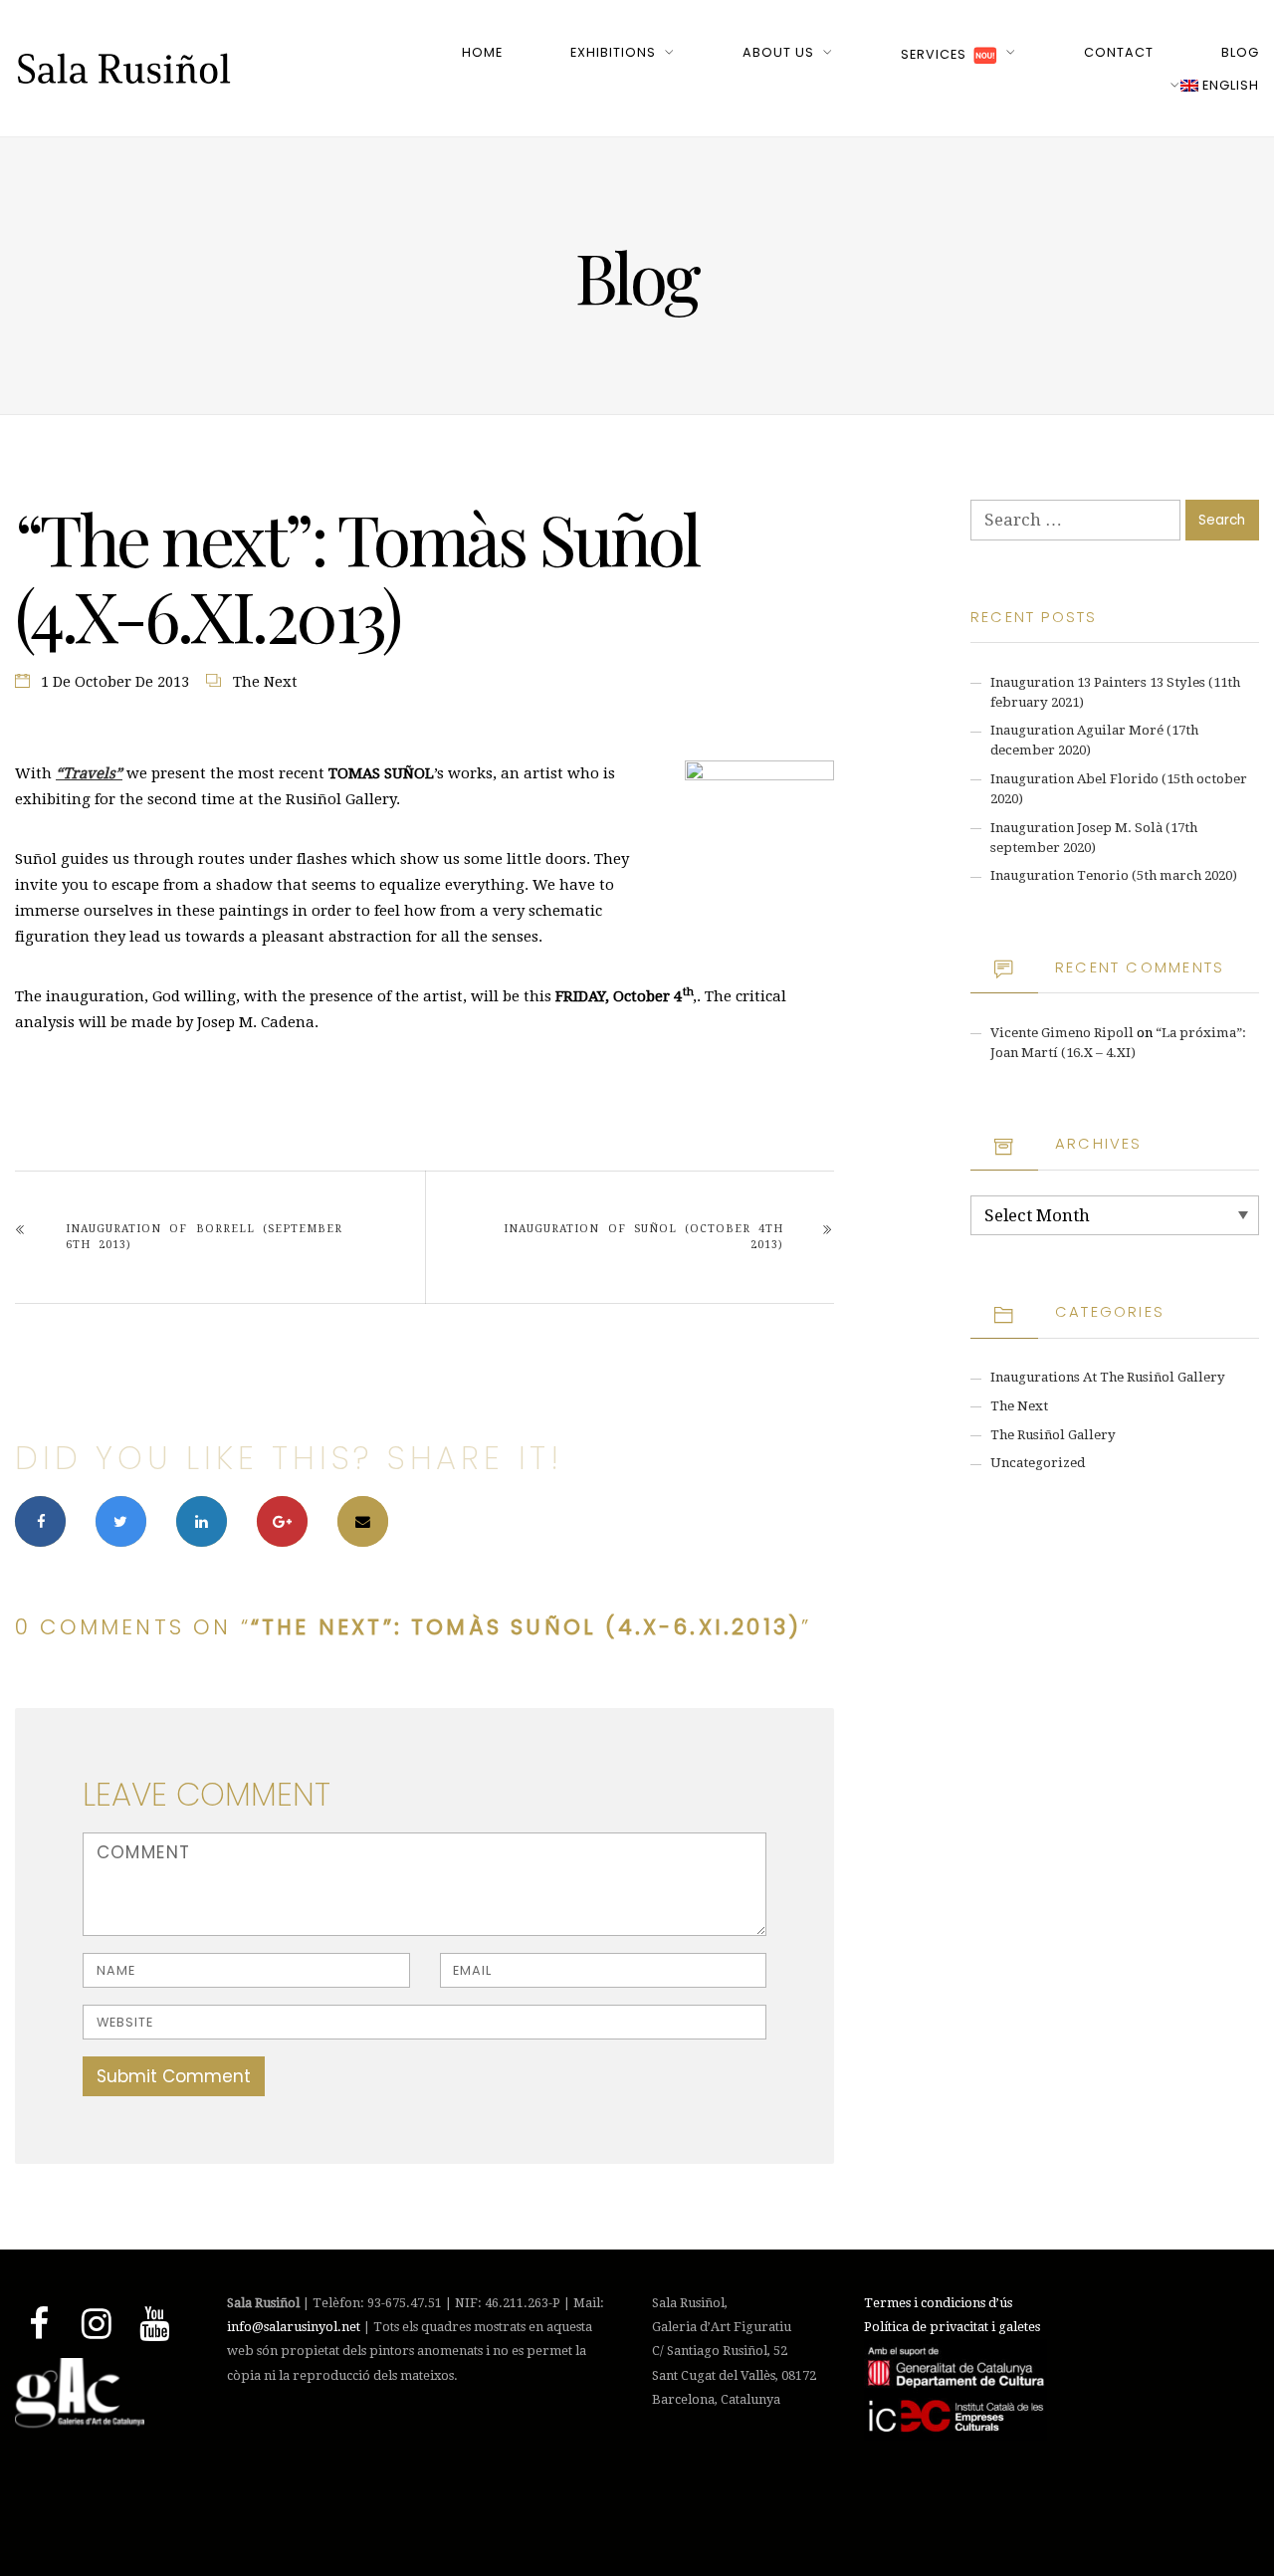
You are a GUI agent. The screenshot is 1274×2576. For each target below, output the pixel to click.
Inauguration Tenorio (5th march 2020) (1114, 875)
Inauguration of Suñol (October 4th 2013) (643, 1237)
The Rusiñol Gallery (1053, 1435)
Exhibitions (613, 52)
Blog (1240, 52)
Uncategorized (1038, 1463)
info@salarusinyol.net (294, 2327)
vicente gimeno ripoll (1062, 1033)
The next (265, 682)
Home (482, 52)
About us (778, 52)
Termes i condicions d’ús (938, 2303)
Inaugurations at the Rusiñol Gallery (1108, 1377)
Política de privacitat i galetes (952, 2327)
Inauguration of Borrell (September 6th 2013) (204, 1237)
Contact (1119, 52)
